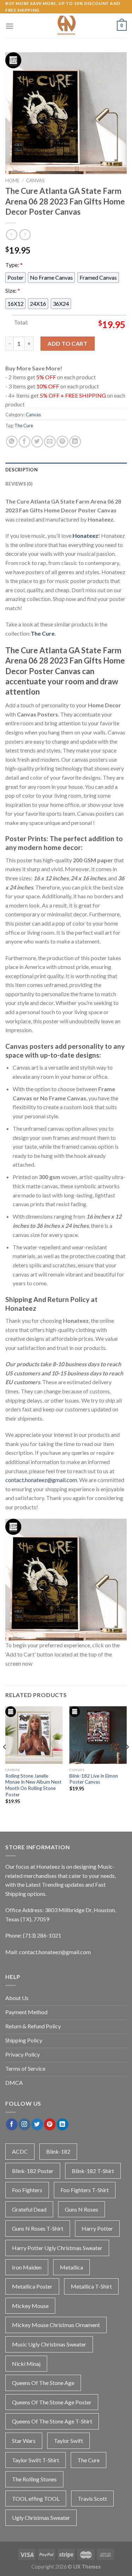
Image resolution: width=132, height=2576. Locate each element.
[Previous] (5, 1761)
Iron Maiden (27, 2267)
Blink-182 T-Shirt (93, 2171)
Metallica (71, 2267)
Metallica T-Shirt (91, 2286)
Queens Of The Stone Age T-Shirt (52, 2421)
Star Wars (24, 2441)
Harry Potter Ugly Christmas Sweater (57, 2248)
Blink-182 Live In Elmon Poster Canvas (94, 1779)
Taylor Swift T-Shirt (36, 2460)
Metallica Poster (32, 2286)
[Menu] (10, 26)
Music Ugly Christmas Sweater (49, 2344)
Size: (13, 290)
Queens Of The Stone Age (43, 2383)
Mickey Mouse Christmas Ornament (56, 2325)
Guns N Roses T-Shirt (38, 2228)
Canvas (35, 180)
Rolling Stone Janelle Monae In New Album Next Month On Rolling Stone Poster (33, 1785)
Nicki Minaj (26, 2364)
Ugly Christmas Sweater (41, 2518)
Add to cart (67, 343)
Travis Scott (92, 2498)
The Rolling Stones (34, 2479)
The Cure (24, 426)
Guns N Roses (81, 2209)
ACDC (20, 2151)
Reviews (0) (19, 484)
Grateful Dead (29, 2209)
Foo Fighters (27, 2190)
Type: (14, 265)
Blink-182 (58, 2151)
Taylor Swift (68, 2441)
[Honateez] (66, 26)
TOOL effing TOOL (36, 2498)
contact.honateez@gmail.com (41, 1480)
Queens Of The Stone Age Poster (52, 2402)
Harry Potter (97, 2228)
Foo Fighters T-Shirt (85, 2190)
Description (21, 470)
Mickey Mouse (30, 2306)
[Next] (127, 1761)
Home (12, 180)
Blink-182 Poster (33, 2171)
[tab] (66, 470)
